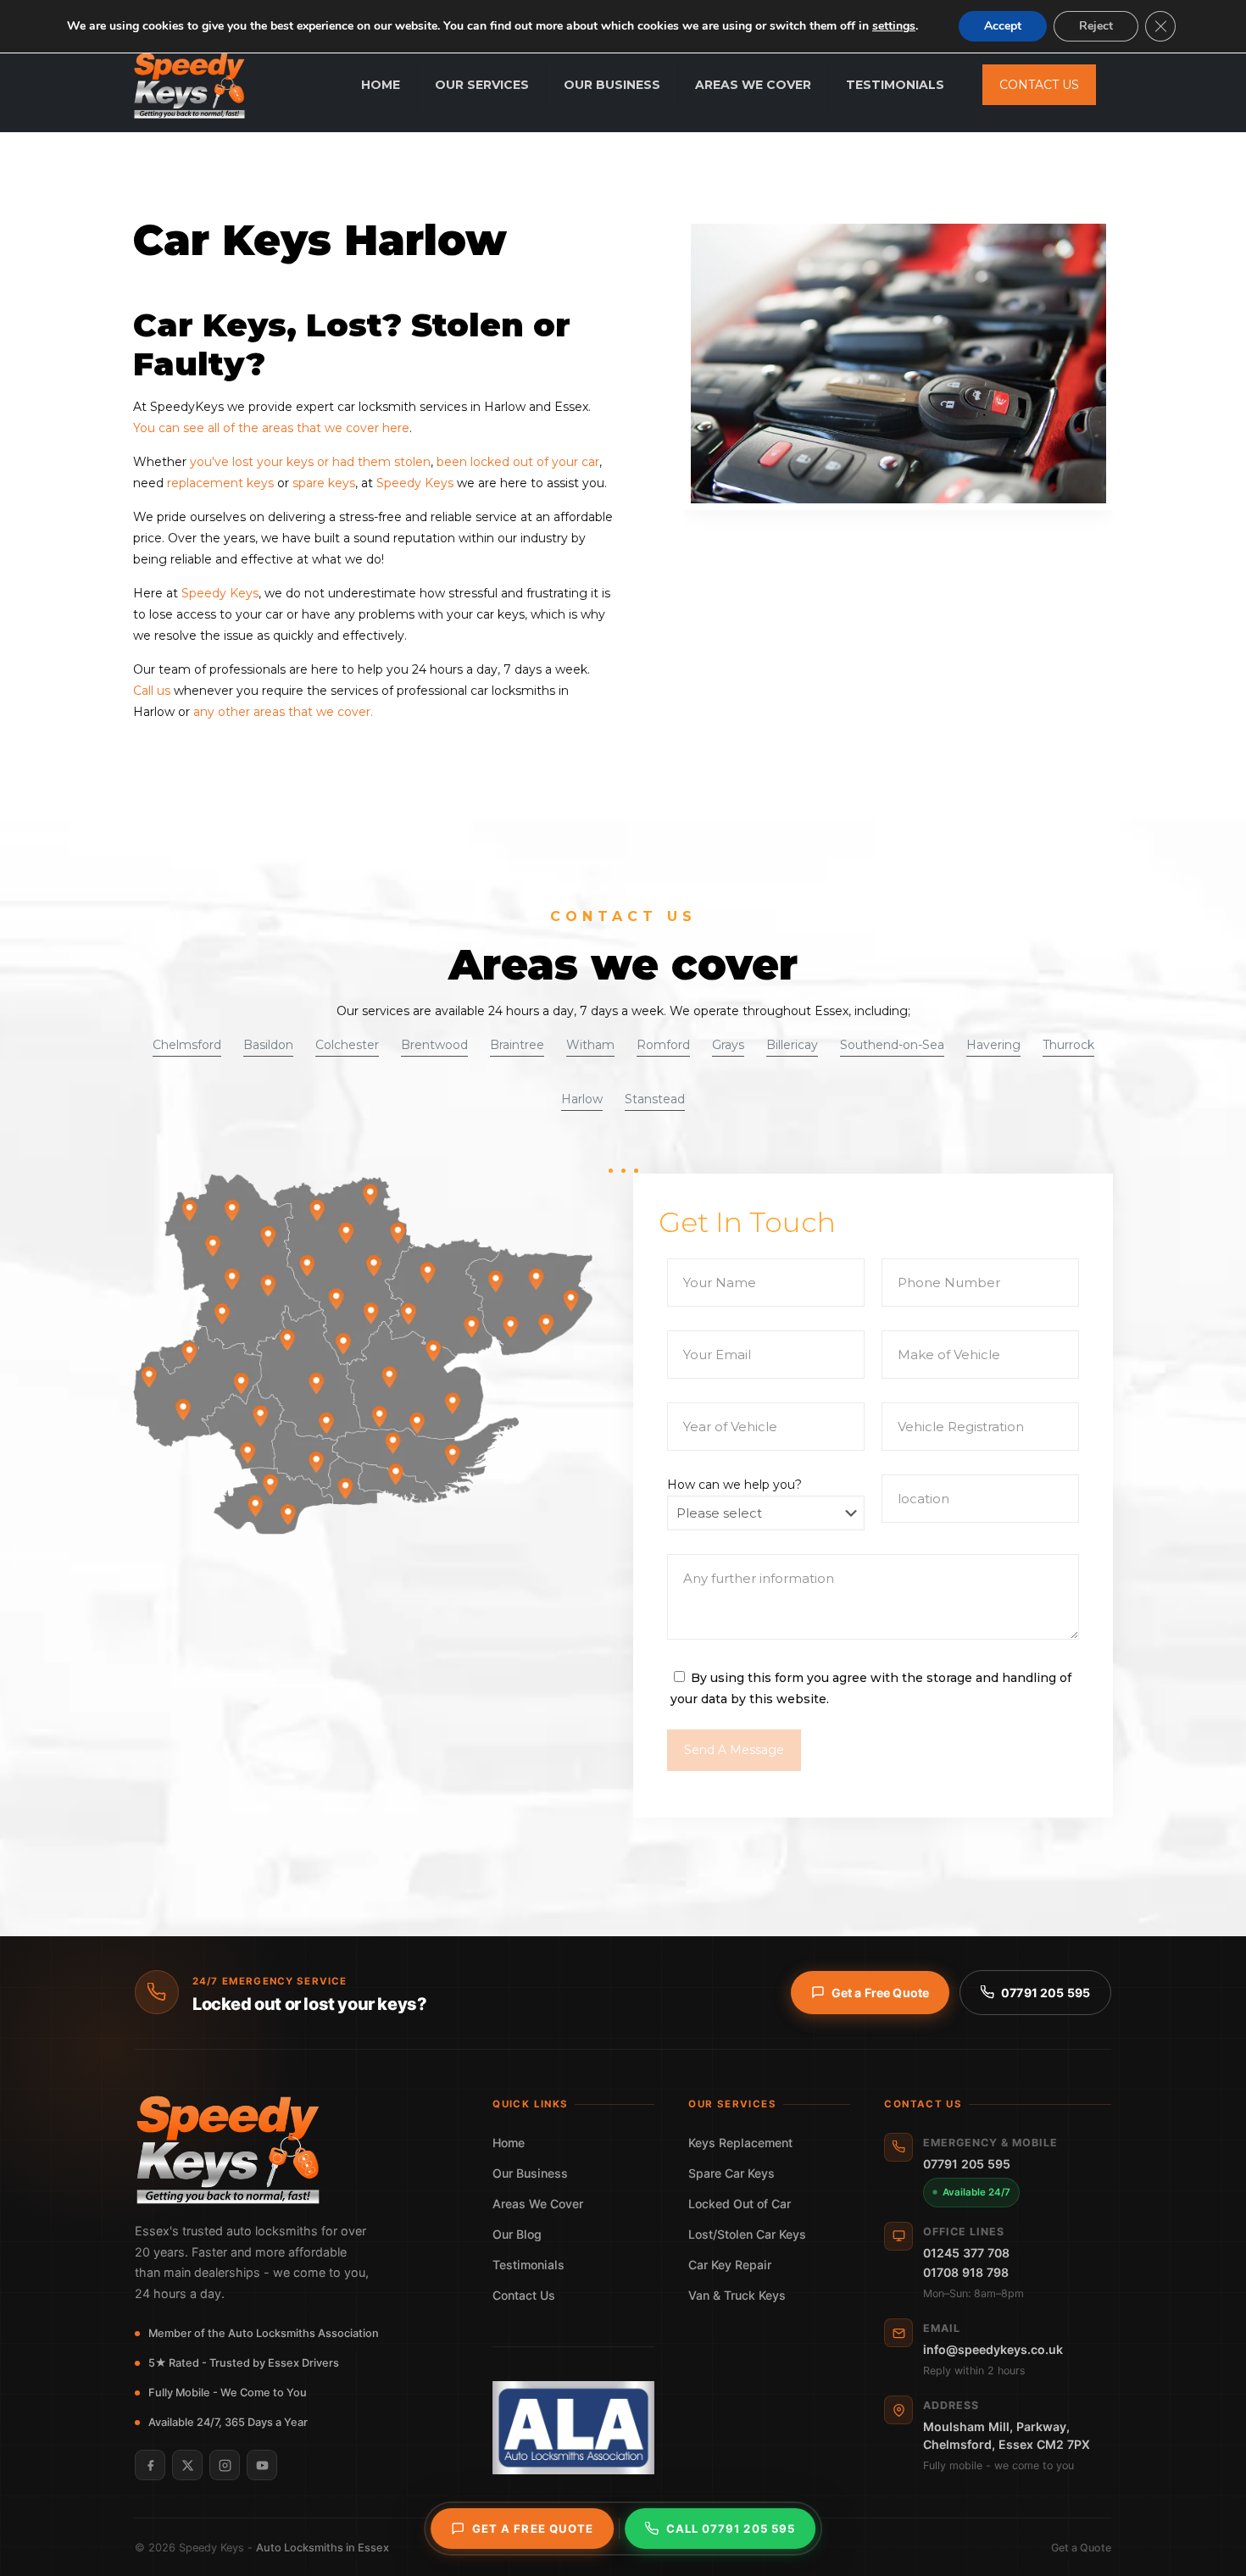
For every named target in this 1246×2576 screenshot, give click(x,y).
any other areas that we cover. (283, 712)
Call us (152, 691)
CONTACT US (1039, 85)
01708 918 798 (966, 2272)
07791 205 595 (1046, 1993)
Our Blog (517, 2234)
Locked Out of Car (740, 2204)
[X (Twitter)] (187, 2465)
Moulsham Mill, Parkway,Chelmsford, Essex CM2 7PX (1007, 2435)
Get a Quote (1081, 2548)
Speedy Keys (415, 483)
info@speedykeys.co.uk (993, 2349)
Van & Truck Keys (737, 2295)
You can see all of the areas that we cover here (271, 428)
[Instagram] (225, 2465)
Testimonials (528, 2265)
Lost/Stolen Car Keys (747, 2234)
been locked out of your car (518, 462)
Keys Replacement (740, 2143)
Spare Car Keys (731, 2173)
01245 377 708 (966, 2253)
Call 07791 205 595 (731, 2529)
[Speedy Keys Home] (297, 2150)
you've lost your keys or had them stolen (310, 462)
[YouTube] (262, 2465)
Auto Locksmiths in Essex (323, 2548)
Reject (1096, 26)
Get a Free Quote (880, 1993)
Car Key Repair (730, 2265)
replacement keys (220, 483)
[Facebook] (150, 2465)
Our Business (530, 2173)
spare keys (322, 483)
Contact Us (524, 2295)
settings (894, 26)
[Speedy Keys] (189, 85)
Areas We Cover (538, 2204)
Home (509, 2143)
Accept (1003, 26)
